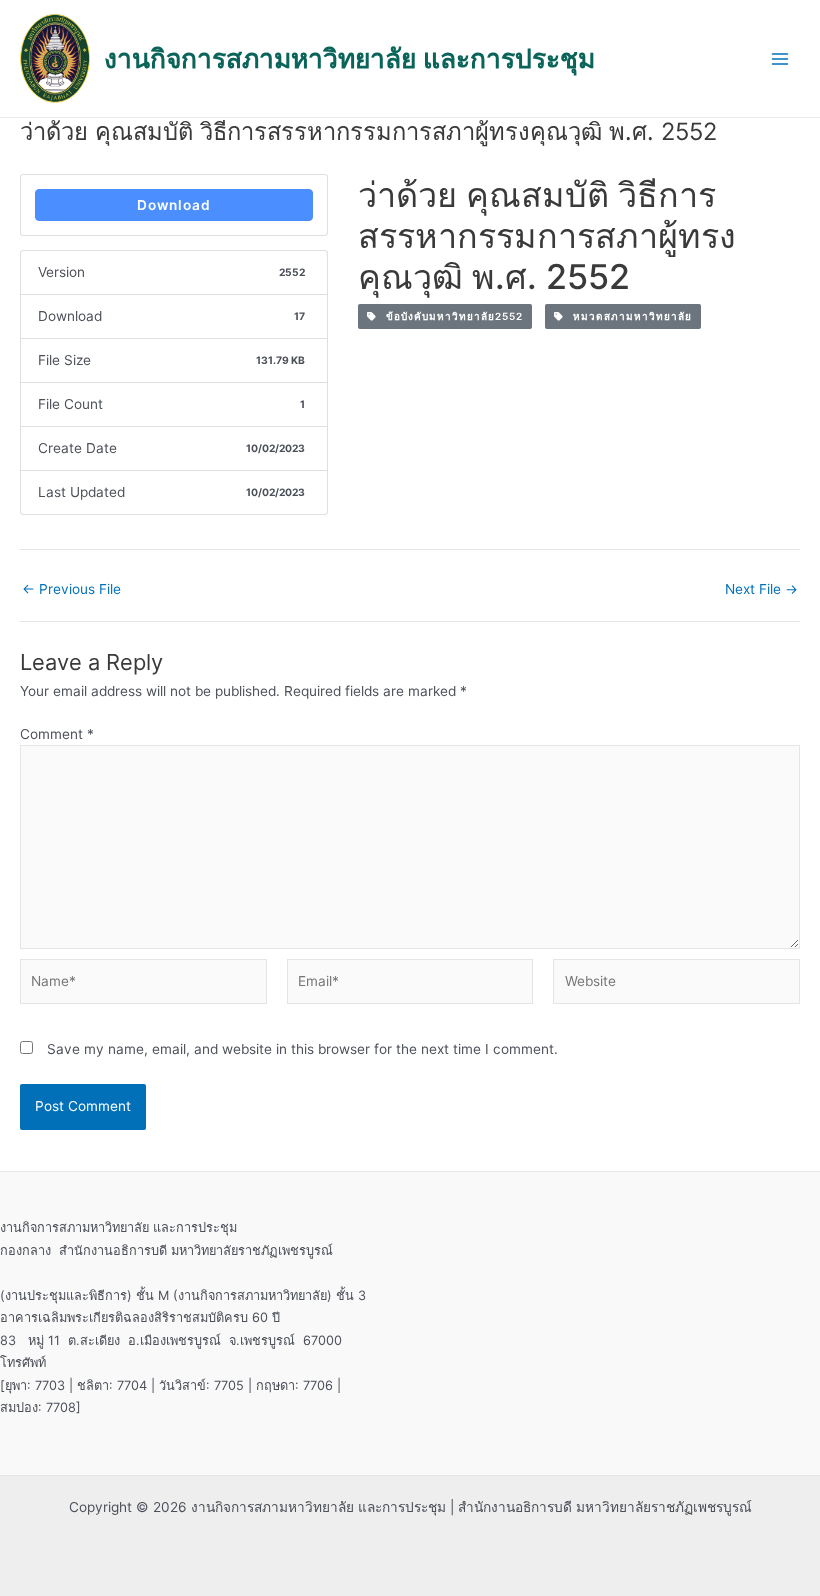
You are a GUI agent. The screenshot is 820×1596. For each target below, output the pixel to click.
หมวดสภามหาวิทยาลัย (628, 316)
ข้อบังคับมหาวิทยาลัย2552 (450, 316)
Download (174, 205)
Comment (57, 734)
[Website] (676, 985)
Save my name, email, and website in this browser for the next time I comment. (302, 1049)
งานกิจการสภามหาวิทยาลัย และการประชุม (349, 58)
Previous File (71, 590)
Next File (761, 590)
